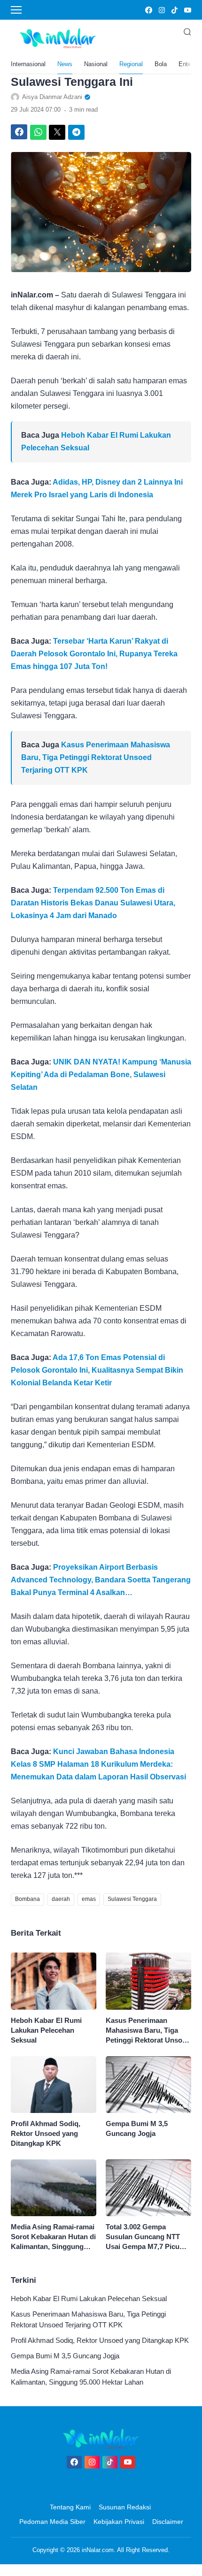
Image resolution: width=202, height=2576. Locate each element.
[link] (148, 10)
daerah (61, 1899)
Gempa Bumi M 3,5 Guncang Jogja (137, 2128)
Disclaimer (168, 2522)
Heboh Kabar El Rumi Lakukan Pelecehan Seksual (46, 2030)
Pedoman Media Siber (52, 2522)
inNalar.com (98, 2550)
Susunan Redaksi (125, 2507)
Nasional (96, 64)
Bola (161, 64)
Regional (131, 64)
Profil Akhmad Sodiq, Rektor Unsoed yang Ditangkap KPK (46, 2133)
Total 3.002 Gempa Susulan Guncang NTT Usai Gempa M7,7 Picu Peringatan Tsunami (143, 2237)
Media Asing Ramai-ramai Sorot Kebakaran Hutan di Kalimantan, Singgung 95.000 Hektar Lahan (53, 2237)
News (65, 64)
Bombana (27, 1899)
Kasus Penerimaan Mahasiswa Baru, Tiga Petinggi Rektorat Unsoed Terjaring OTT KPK (96, 757)
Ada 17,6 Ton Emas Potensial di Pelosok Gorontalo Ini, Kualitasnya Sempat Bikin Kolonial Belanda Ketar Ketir (97, 1370)
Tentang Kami (70, 2507)
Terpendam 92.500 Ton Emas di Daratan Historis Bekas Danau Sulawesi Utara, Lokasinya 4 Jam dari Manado (93, 903)
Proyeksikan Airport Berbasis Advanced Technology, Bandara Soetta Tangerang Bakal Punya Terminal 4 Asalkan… (101, 1580)
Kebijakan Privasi (119, 2522)
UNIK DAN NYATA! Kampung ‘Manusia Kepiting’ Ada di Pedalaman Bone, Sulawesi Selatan (101, 1075)
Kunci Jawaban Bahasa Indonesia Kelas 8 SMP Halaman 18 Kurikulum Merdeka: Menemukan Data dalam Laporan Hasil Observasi (98, 1764)
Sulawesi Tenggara (132, 1899)
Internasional (28, 64)
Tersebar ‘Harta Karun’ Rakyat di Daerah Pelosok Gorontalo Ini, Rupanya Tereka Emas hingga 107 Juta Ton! (94, 654)
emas (89, 1899)
